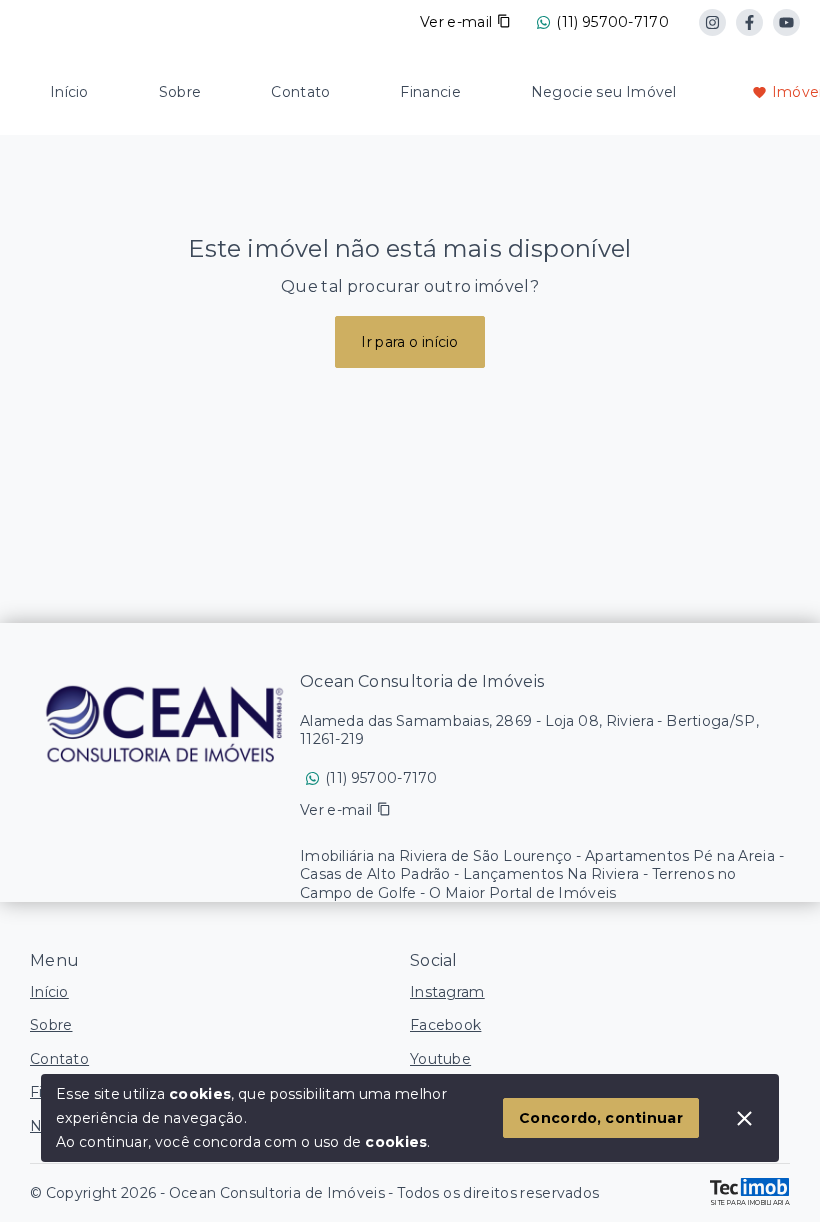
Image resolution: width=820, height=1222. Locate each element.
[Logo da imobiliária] (165, 723)
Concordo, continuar (601, 1118)
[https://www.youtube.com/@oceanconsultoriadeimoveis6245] (786, 22)
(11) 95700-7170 (612, 22)
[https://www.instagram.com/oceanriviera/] (712, 22)
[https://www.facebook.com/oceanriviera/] (749, 22)
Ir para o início (410, 342)
